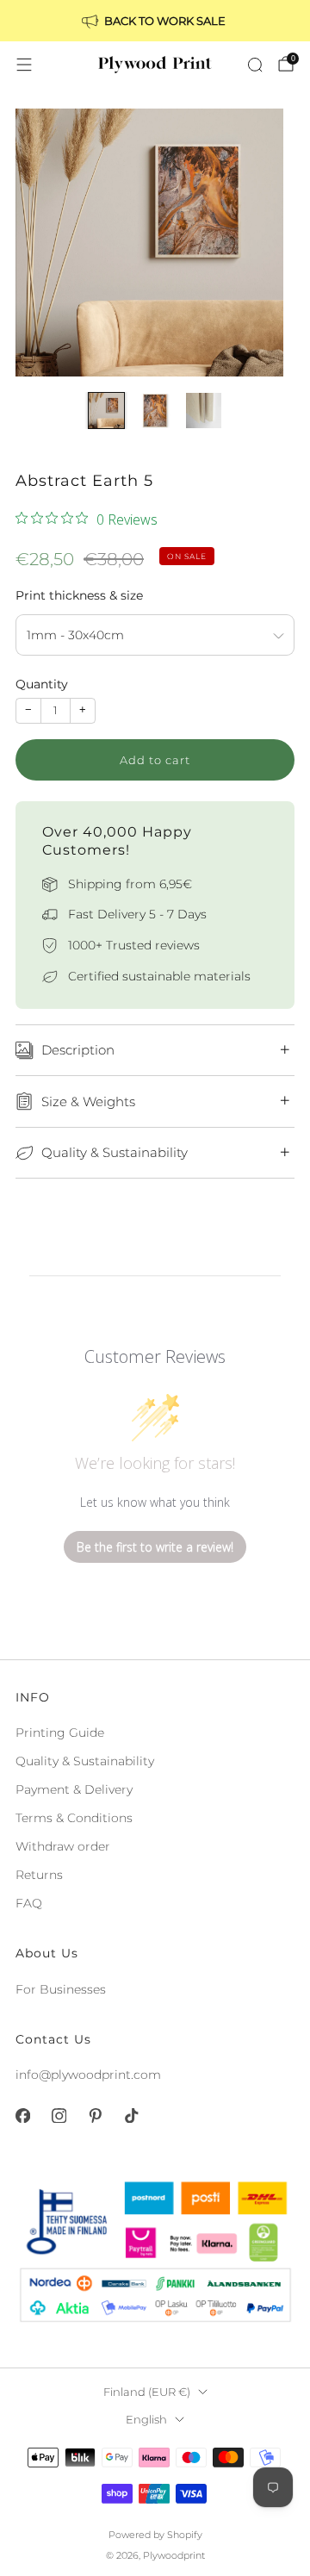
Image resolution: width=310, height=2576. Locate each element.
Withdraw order (63, 1846)
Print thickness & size (79, 595)
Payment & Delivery (74, 1789)
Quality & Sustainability (85, 1761)
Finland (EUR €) (147, 2392)
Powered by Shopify (155, 2535)
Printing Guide (60, 1733)
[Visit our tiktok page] (131, 2116)
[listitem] (155, 21)
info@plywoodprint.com (88, 2075)
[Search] (255, 65)
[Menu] (24, 65)
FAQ (29, 1903)
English (146, 2420)
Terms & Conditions (74, 1818)
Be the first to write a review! (155, 1547)
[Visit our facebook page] (22, 2116)
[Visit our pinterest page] (95, 2116)
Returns (39, 1875)
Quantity (42, 684)
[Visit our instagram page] (59, 2116)
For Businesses (61, 1989)
